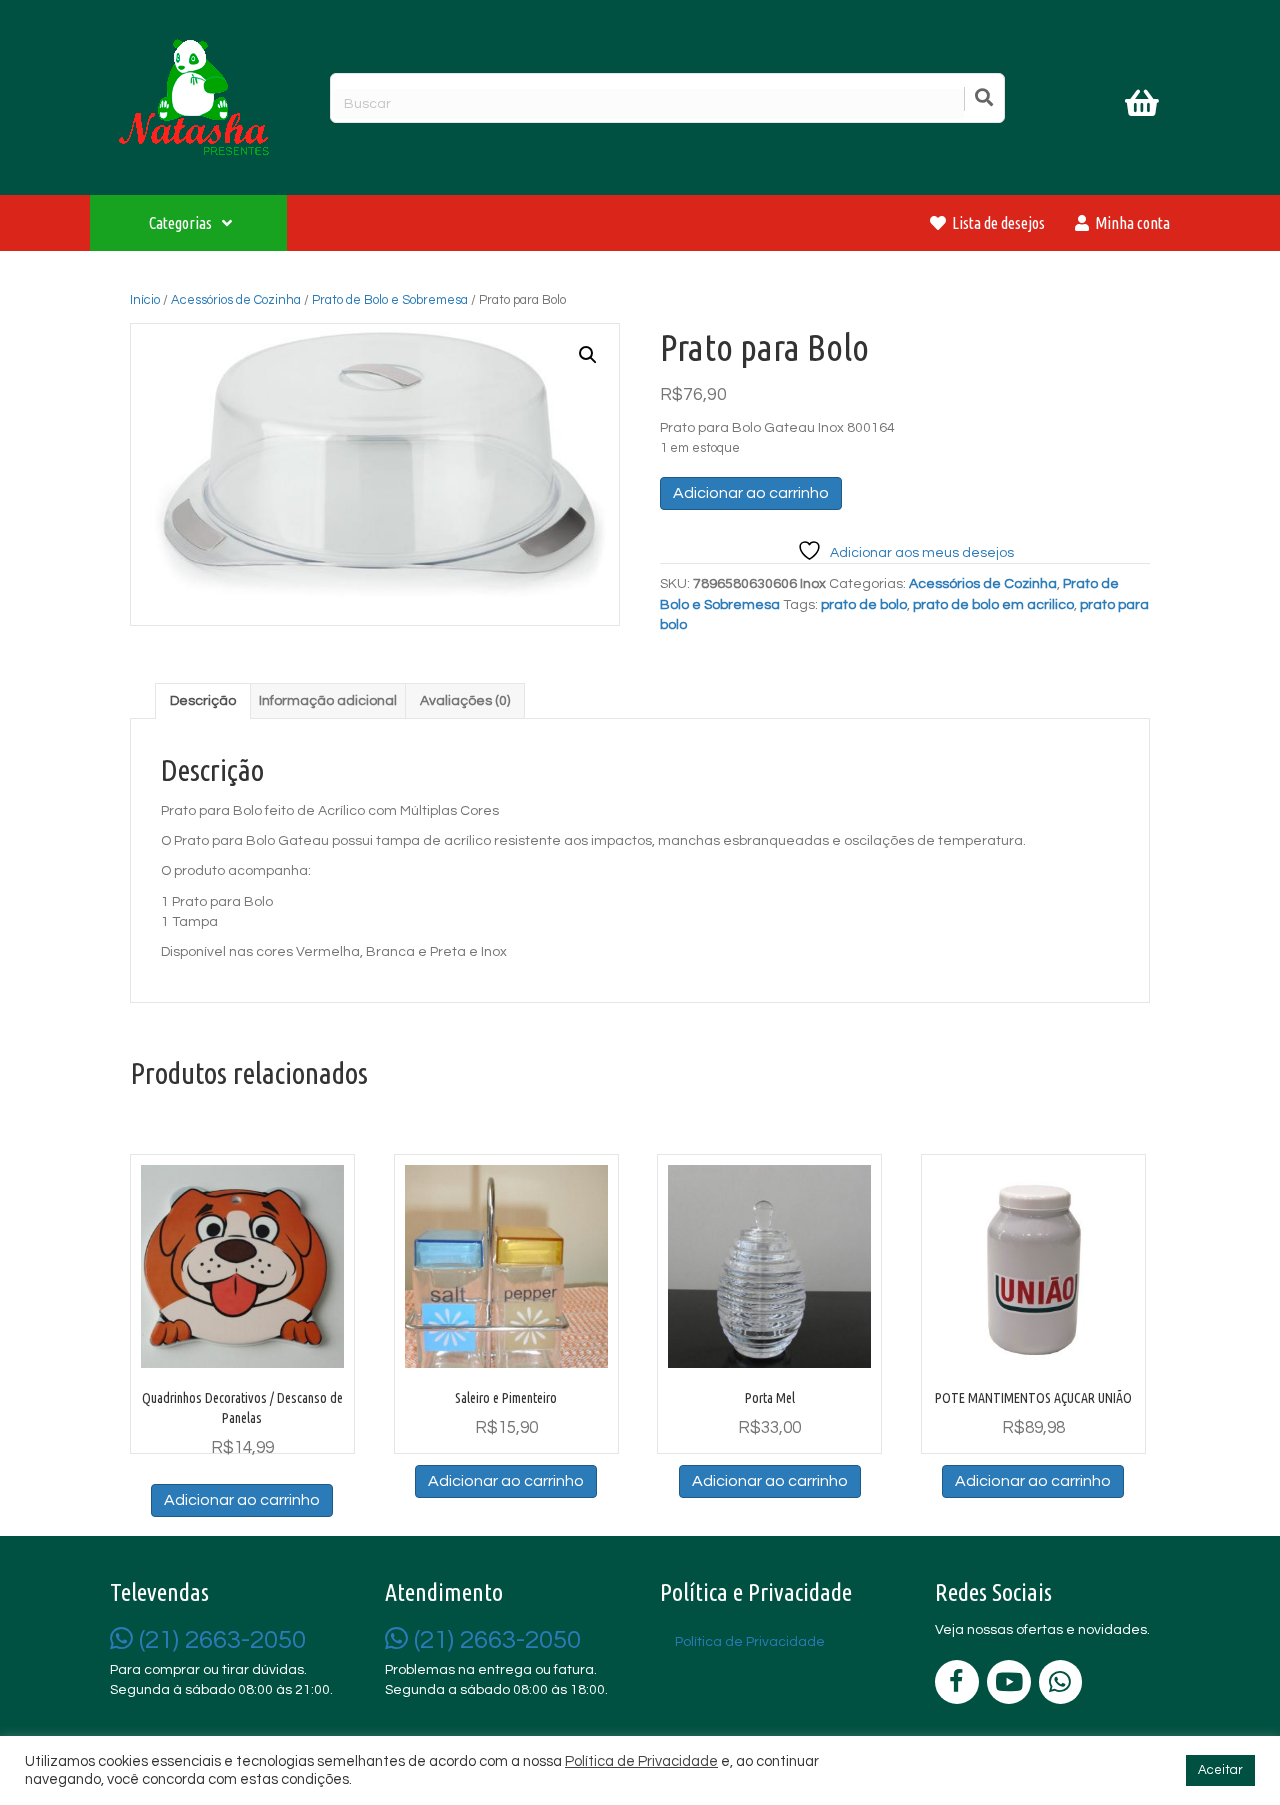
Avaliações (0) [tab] (465, 701)
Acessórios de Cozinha (236, 300)
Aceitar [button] (1220, 1770)
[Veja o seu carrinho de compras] (1144, 107)
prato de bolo (864, 605)
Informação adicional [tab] (328, 701)
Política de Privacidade (641, 1761)
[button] (588, 355)
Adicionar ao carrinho (751, 493)
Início (145, 300)
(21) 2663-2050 (219, 1640)
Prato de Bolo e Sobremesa (390, 300)
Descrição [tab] (203, 701)
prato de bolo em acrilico (993, 605)
